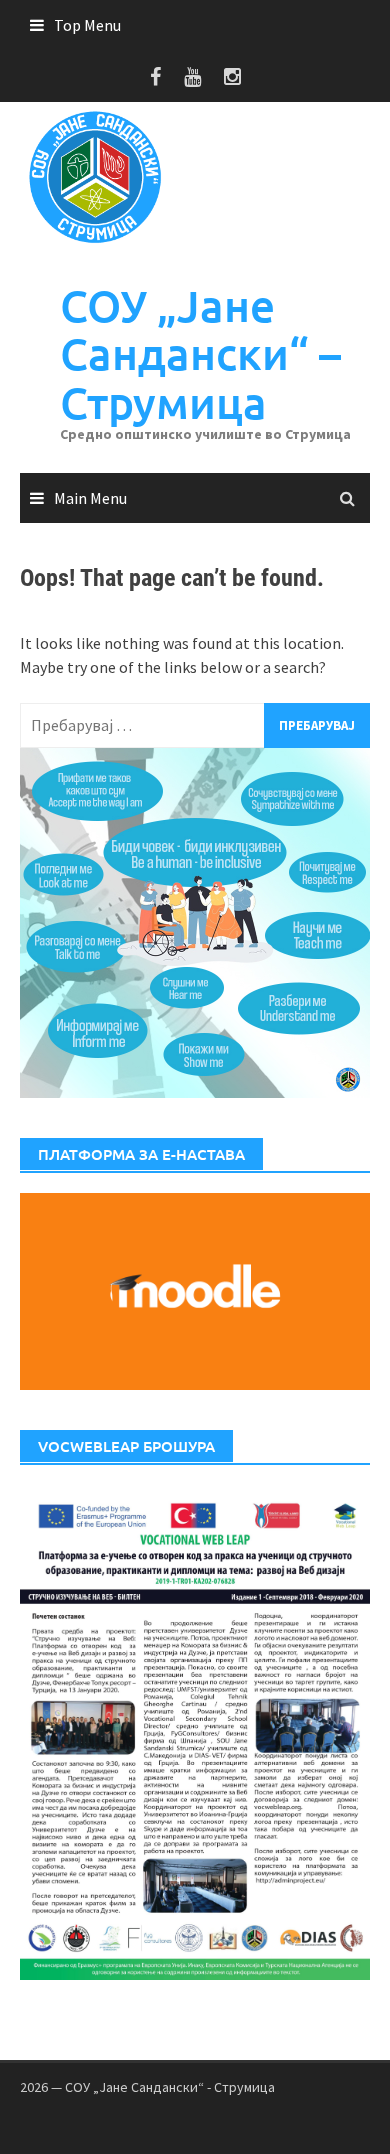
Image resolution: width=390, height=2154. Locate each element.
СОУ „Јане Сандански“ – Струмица (200, 354)
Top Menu (87, 25)
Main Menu (90, 498)
